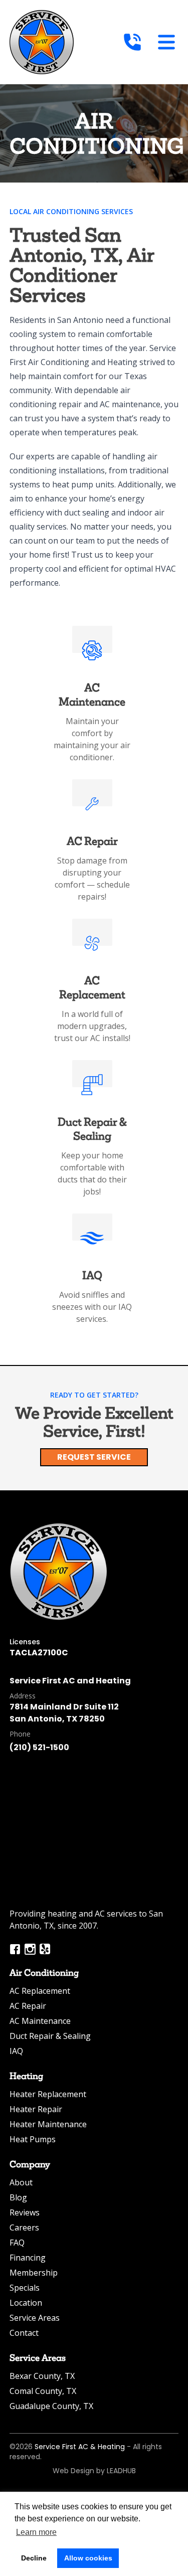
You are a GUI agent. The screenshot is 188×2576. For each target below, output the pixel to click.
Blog (18, 2197)
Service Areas (35, 2318)
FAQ (17, 2243)
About (21, 2182)
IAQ (16, 2051)
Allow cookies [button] (88, 2558)
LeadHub (121, 2471)
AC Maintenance (40, 2021)
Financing (28, 2258)
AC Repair (28, 2006)
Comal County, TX (43, 2391)
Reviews (25, 2212)
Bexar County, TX (42, 2376)
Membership (34, 2273)
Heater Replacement (48, 2094)
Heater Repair (36, 2109)
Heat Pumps (33, 2139)
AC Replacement (40, 1991)
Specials (25, 2288)
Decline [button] (34, 2558)
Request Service (94, 1457)
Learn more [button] (36, 2532)
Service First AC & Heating (80, 2447)
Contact (24, 2333)
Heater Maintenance (48, 2124)
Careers (24, 2227)
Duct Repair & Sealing (50, 2036)
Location (26, 2303)
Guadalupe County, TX (51, 2406)
